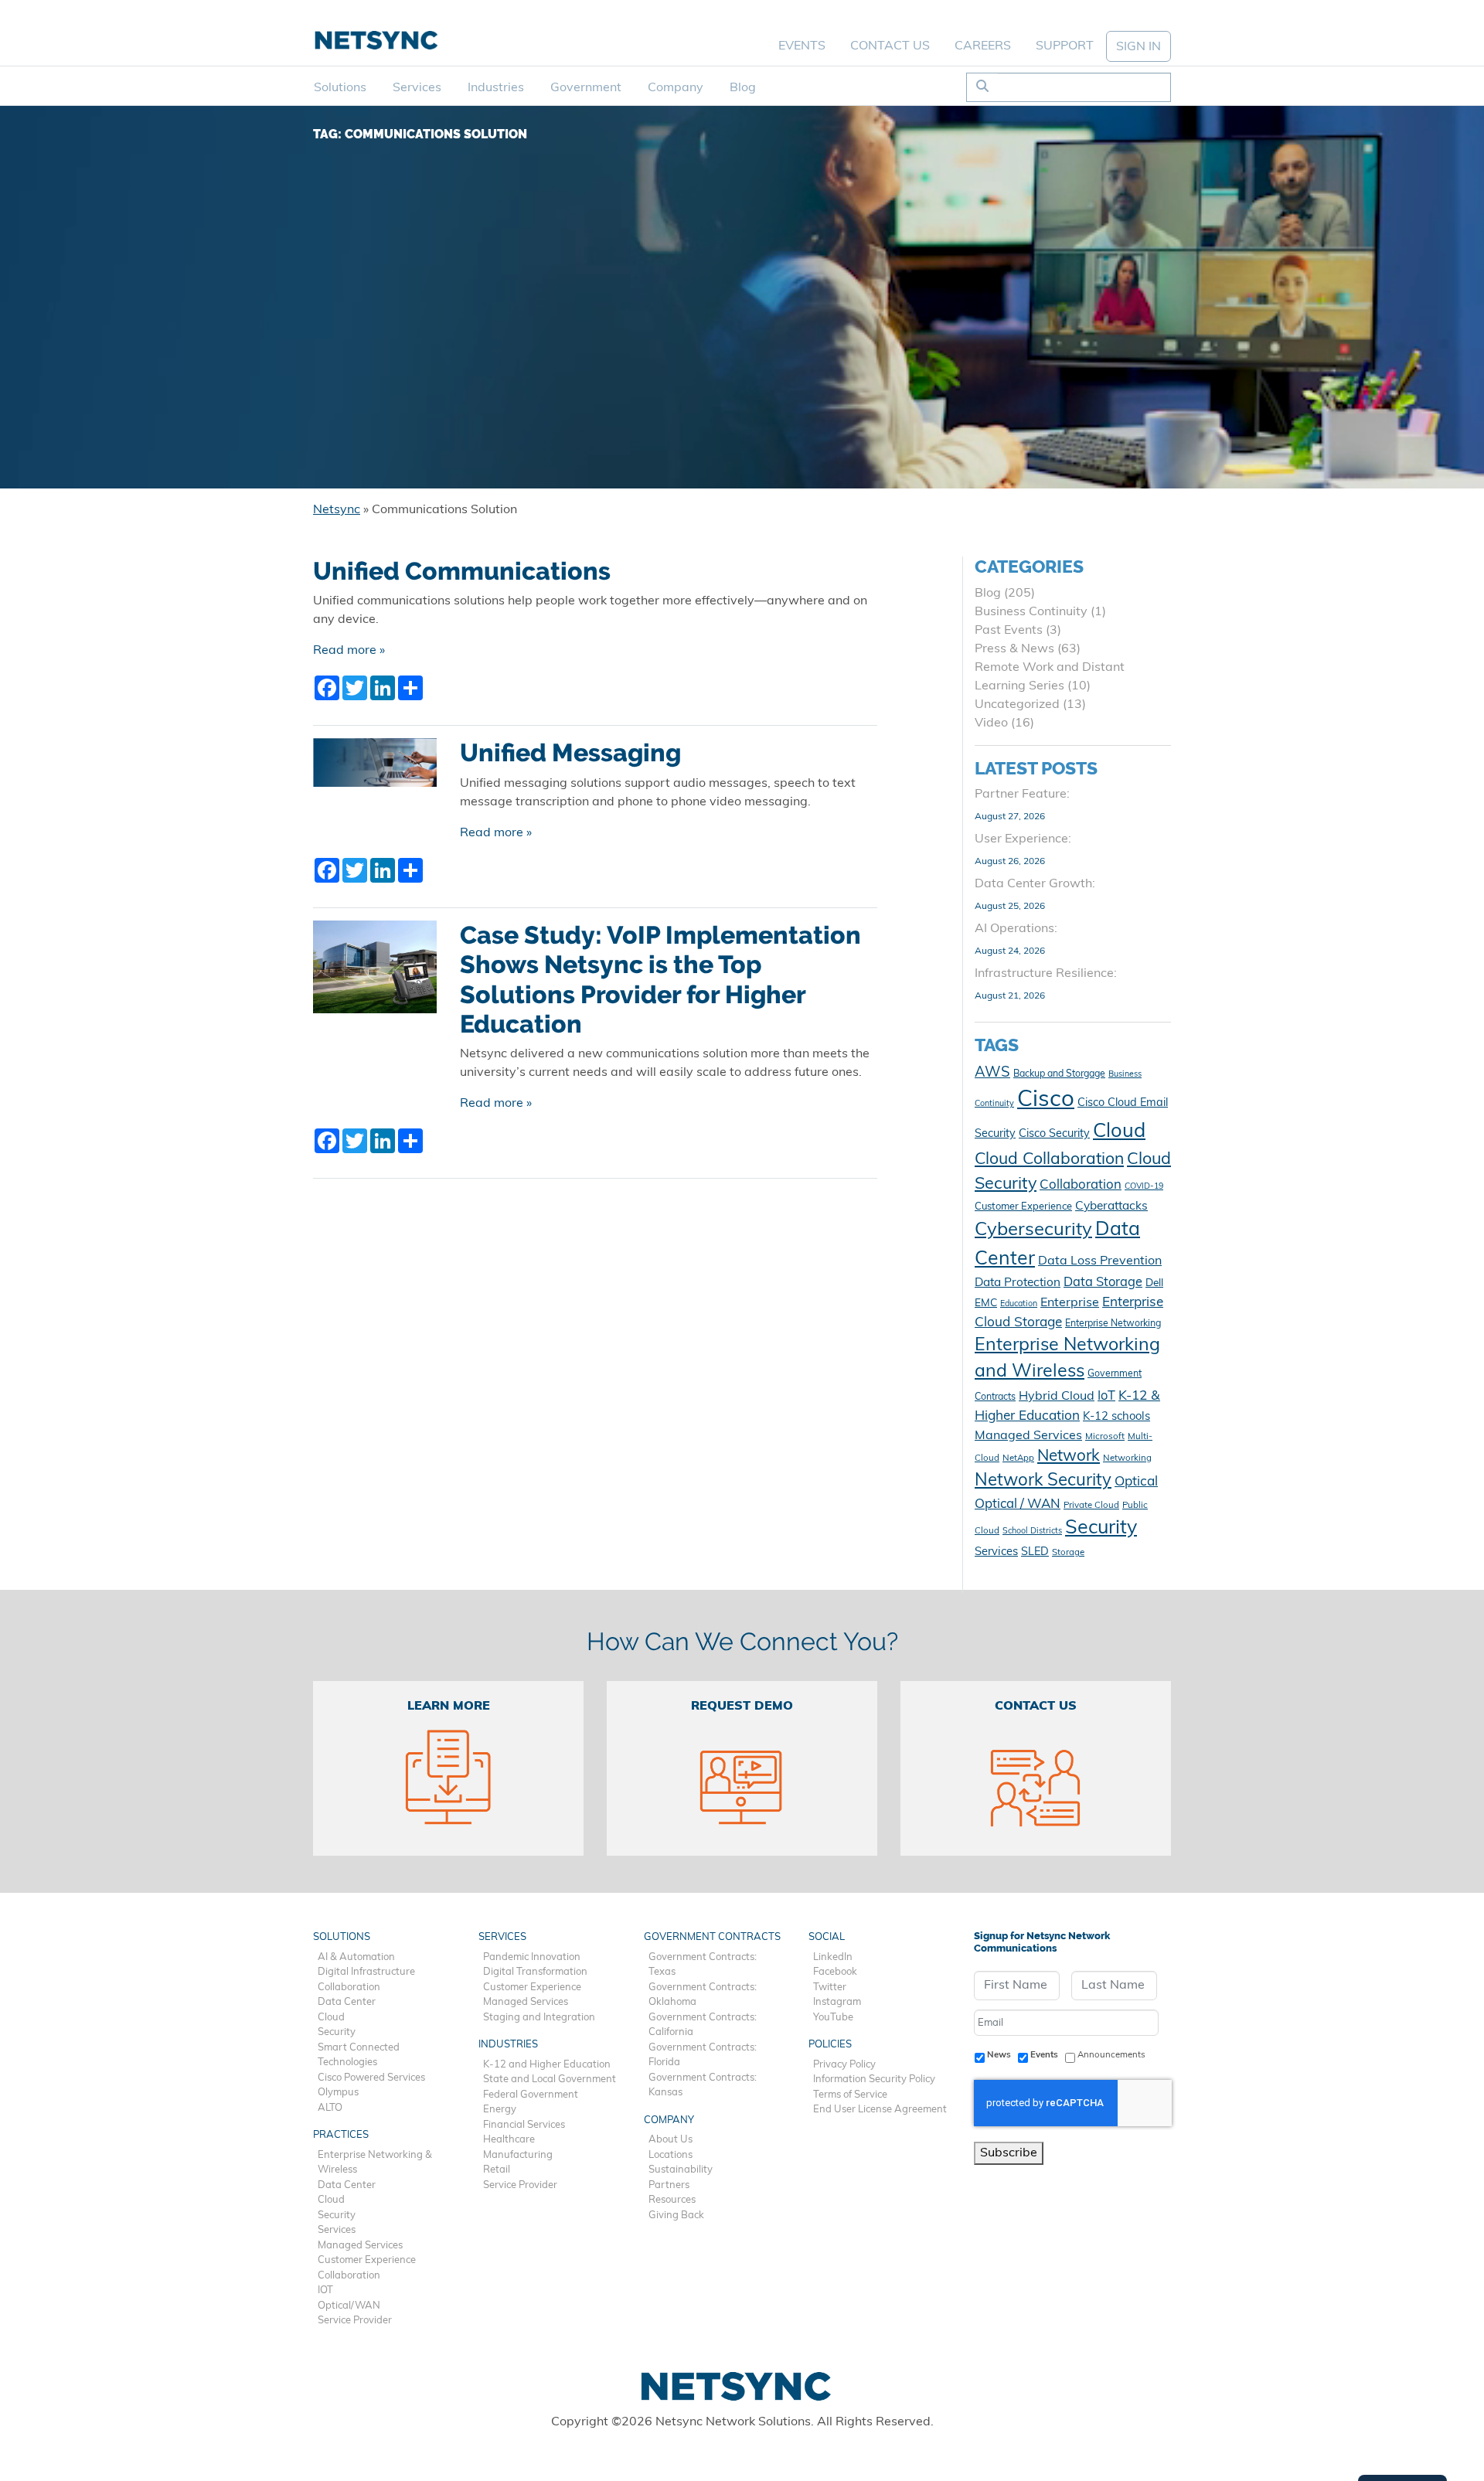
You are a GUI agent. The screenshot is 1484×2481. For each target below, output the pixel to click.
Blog (743, 88)
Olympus (338, 2093)
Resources (672, 2200)
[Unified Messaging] (375, 769)
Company (676, 88)
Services (417, 88)
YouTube (833, 2018)
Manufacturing (518, 2155)
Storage (1068, 1553)
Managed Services (1028, 1436)
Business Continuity (1031, 612)
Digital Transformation (535, 1972)
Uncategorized (1017, 705)
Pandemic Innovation (532, 1957)
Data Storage (1103, 1283)
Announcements (1111, 2055)
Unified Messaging (570, 753)
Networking (1127, 1458)
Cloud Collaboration (1049, 1160)
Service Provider (355, 2321)
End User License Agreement (880, 2110)
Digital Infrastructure (366, 1972)
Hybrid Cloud (1057, 1397)
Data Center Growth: (1035, 884)
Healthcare (509, 2140)
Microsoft (1105, 1437)
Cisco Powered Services (371, 2078)
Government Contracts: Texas (703, 1965)
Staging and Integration (539, 2018)
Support (1065, 46)
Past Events (1009, 631)
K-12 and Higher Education (547, 2065)
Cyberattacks (1111, 1206)
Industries (496, 88)
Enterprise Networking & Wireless (375, 2163)
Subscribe (1009, 2153)
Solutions (340, 88)
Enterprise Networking (1113, 1324)
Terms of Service (850, 2095)
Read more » (349, 651)
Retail (497, 2170)
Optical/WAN (349, 2306)
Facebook (835, 1972)
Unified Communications (462, 571)
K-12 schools (1116, 1417)
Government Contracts (712, 1937)
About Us (671, 2140)
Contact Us (890, 46)
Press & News (1014, 649)
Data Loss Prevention (1100, 1261)
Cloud (1119, 1132)
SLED (1035, 1552)
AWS (992, 1073)
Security (1101, 1528)
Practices (341, 2135)
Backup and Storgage (1059, 1074)
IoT (1106, 1397)
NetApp (1018, 1458)
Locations (671, 2155)
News (999, 2055)
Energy (500, 2110)
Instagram (837, 2002)
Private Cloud (1091, 1506)
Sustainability (681, 2170)
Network (1069, 1457)
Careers (983, 46)
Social (827, 1937)
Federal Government (531, 2095)
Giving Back (676, 2216)
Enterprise (1070, 1303)
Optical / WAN (1018, 1504)
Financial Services (524, 2125)
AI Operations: (1016, 929)
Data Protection (1018, 1283)
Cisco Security (1054, 1134)
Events (802, 46)
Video (991, 723)
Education (1019, 1304)
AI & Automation (356, 1957)
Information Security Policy (874, 2079)
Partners (669, 2185)
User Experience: (1023, 839)
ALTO (330, 2108)
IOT (325, 2290)
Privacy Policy (844, 2065)
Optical (1136, 1482)
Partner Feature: (1022, 795)
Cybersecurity (1033, 1230)
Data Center (347, 2002)
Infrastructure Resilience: (1046, 974)
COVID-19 (1144, 1187)
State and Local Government (550, 2079)
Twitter (830, 1988)
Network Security (1043, 1481)
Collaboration (1081, 1185)
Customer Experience (1023, 1207)
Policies (830, 2045)
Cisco (1046, 1100)
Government (586, 88)
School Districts (1032, 1531)
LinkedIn (833, 1957)
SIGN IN (1139, 47)
